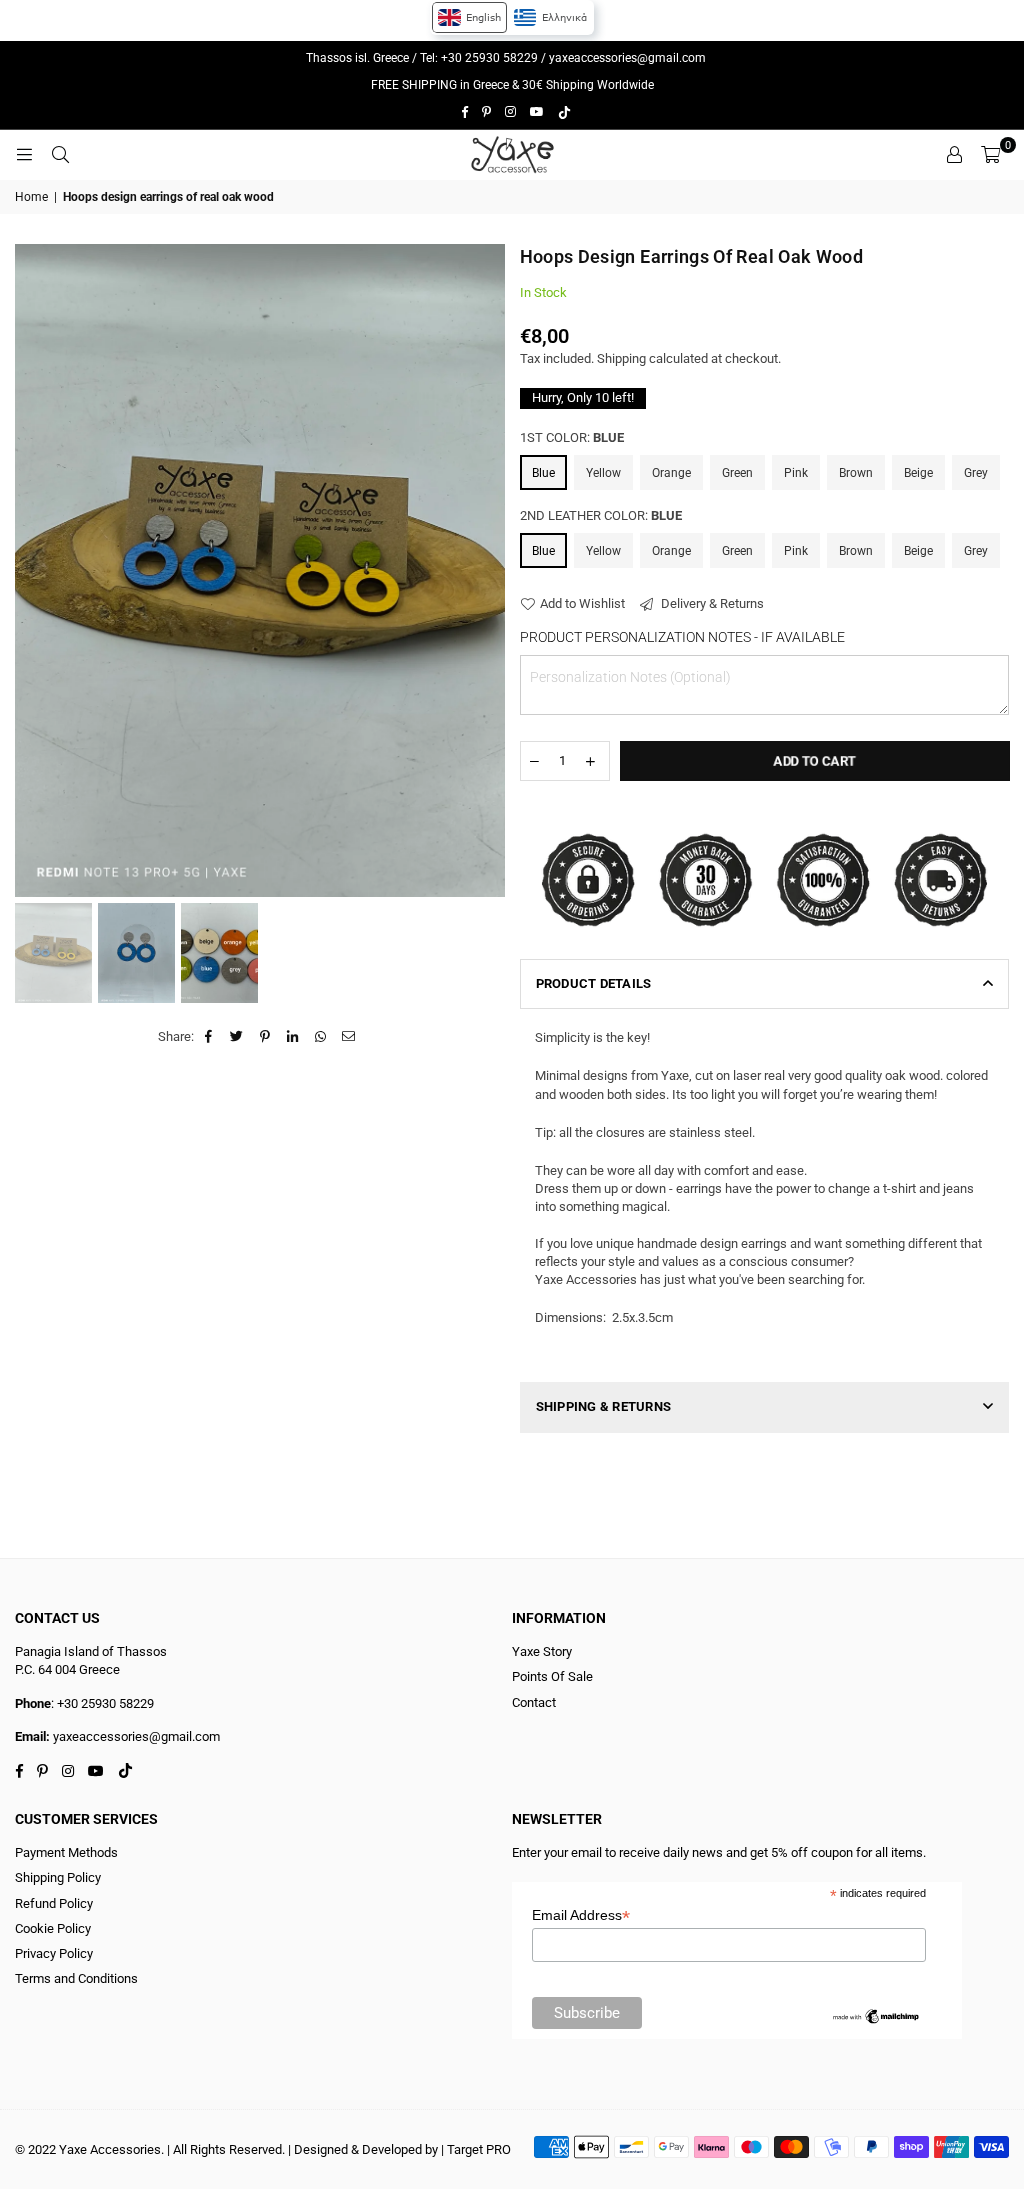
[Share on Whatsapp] (321, 1037)
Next (487, 570)
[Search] (60, 155)
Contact (534, 1702)
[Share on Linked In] (293, 1037)
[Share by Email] (349, 1037)
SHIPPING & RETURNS (604, 1406)
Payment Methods (66, 1852)
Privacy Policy (54, 1953)
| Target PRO (476, 2149)
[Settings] (954, 155)
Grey (976, 473)
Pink (796, 473)
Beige (918, 473)
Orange (671, 473)
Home (31, 197)
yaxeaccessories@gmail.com (627, 58)
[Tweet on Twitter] (237, 1037)
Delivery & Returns (711, 603)
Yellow (603, 473)
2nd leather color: (601, 515)
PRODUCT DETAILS (594, 983)
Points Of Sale (552, 1676)
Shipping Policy (58, 1877)
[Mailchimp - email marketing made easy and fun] (876, 2021)
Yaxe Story (542, 1651)
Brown (856, 473)
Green (737, 473)
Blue (543, 473)
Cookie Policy (53, 1928)
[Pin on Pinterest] (265, 1037)
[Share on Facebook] (209, 1037)
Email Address (581, 1915)
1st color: (572, 437)
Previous (32, 570)
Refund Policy (54, 1903)
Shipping (621, 358)
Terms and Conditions (76, 1978)
